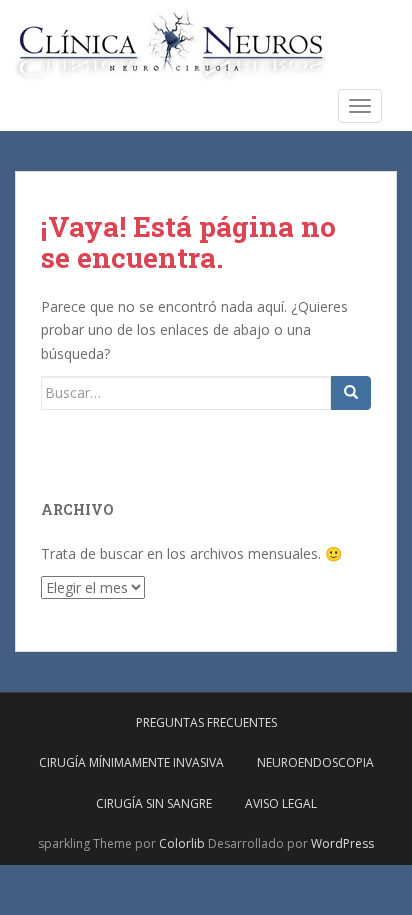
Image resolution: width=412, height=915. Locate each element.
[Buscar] (351, 393)
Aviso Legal (281, 803)
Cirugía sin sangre (154, 803)
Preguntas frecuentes (206, 722)
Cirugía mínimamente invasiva (131, 762)
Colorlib (182, 843)
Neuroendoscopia (315, 762)
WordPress (342, 843)
